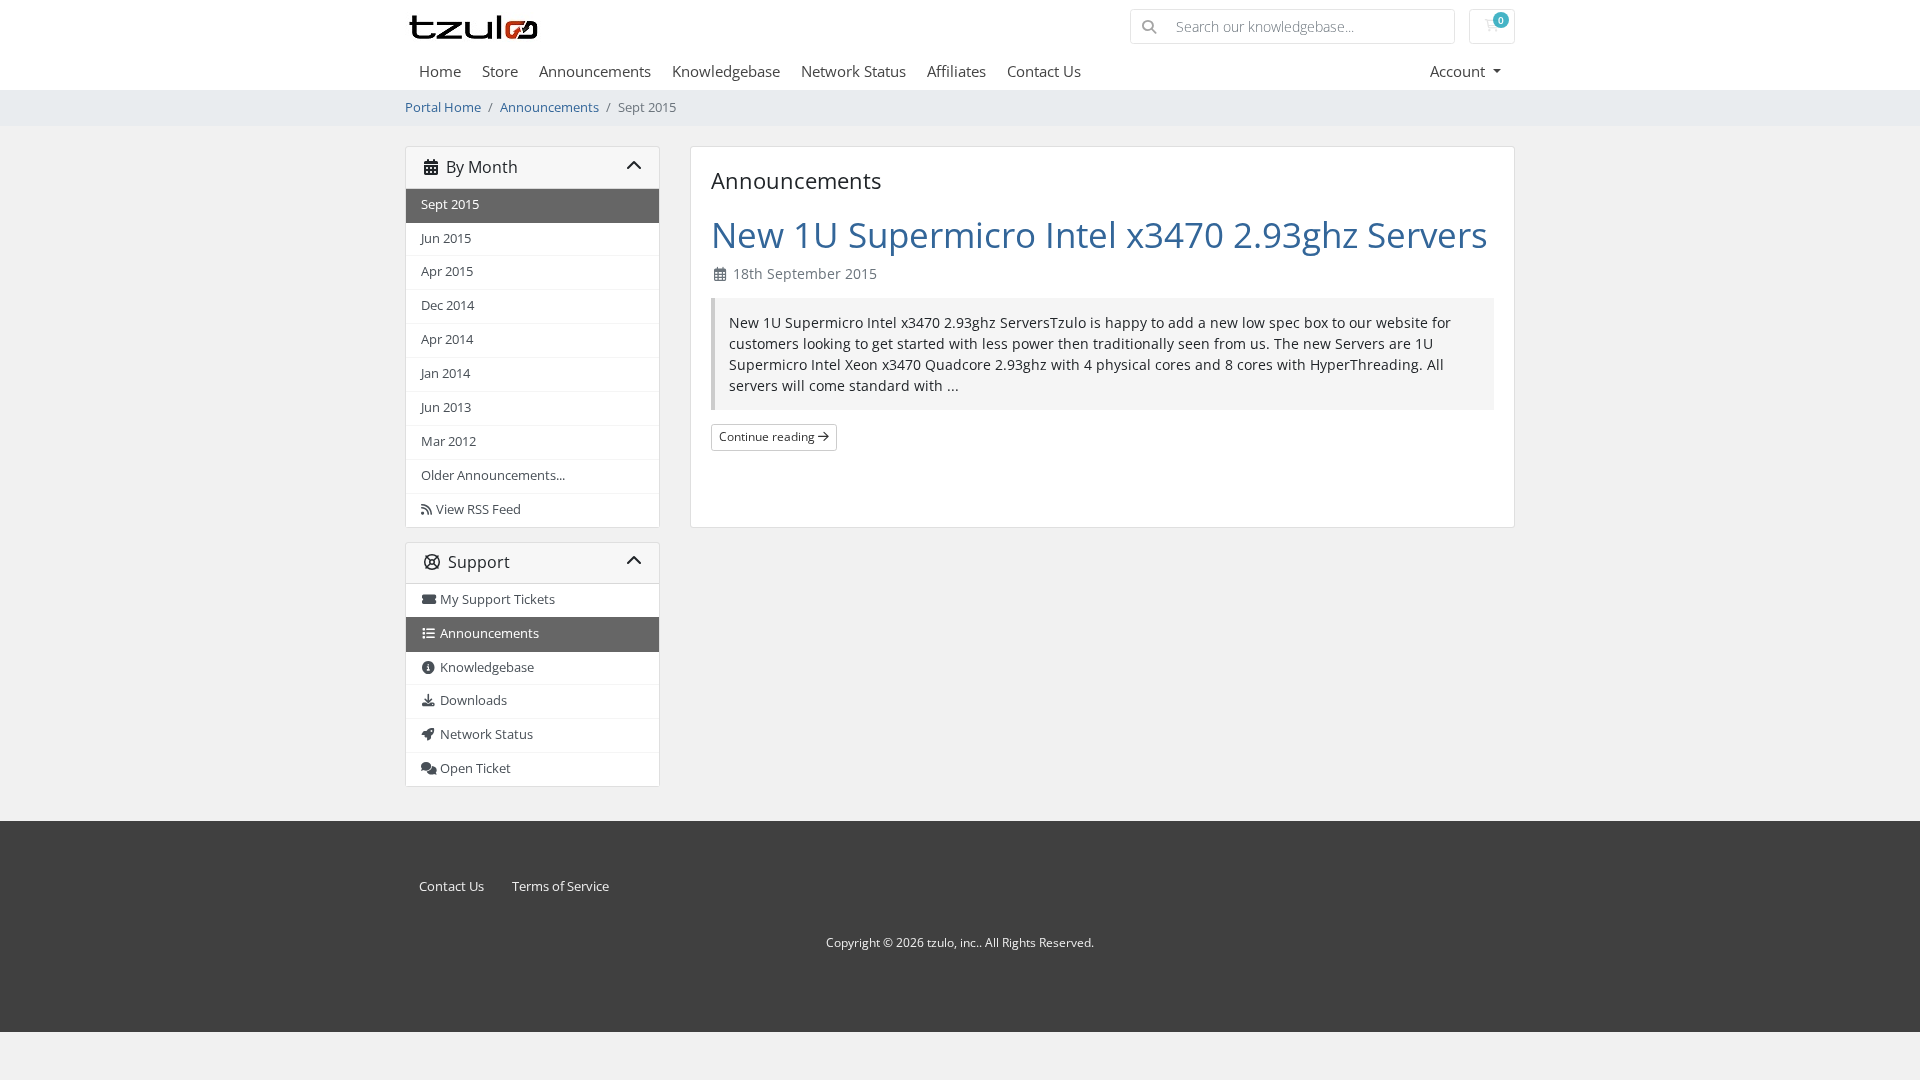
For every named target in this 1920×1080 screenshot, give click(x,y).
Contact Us (1044, 71)
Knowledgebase (726, 71)
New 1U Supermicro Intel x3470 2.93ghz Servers (1099, 234)
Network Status (853, 71)
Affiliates (956, 71)
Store (500, 71)
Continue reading (768, 436)
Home (440, 71)
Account (1459, 71)
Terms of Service (560, 886)
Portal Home (443, 107)
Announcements (595, 71)
